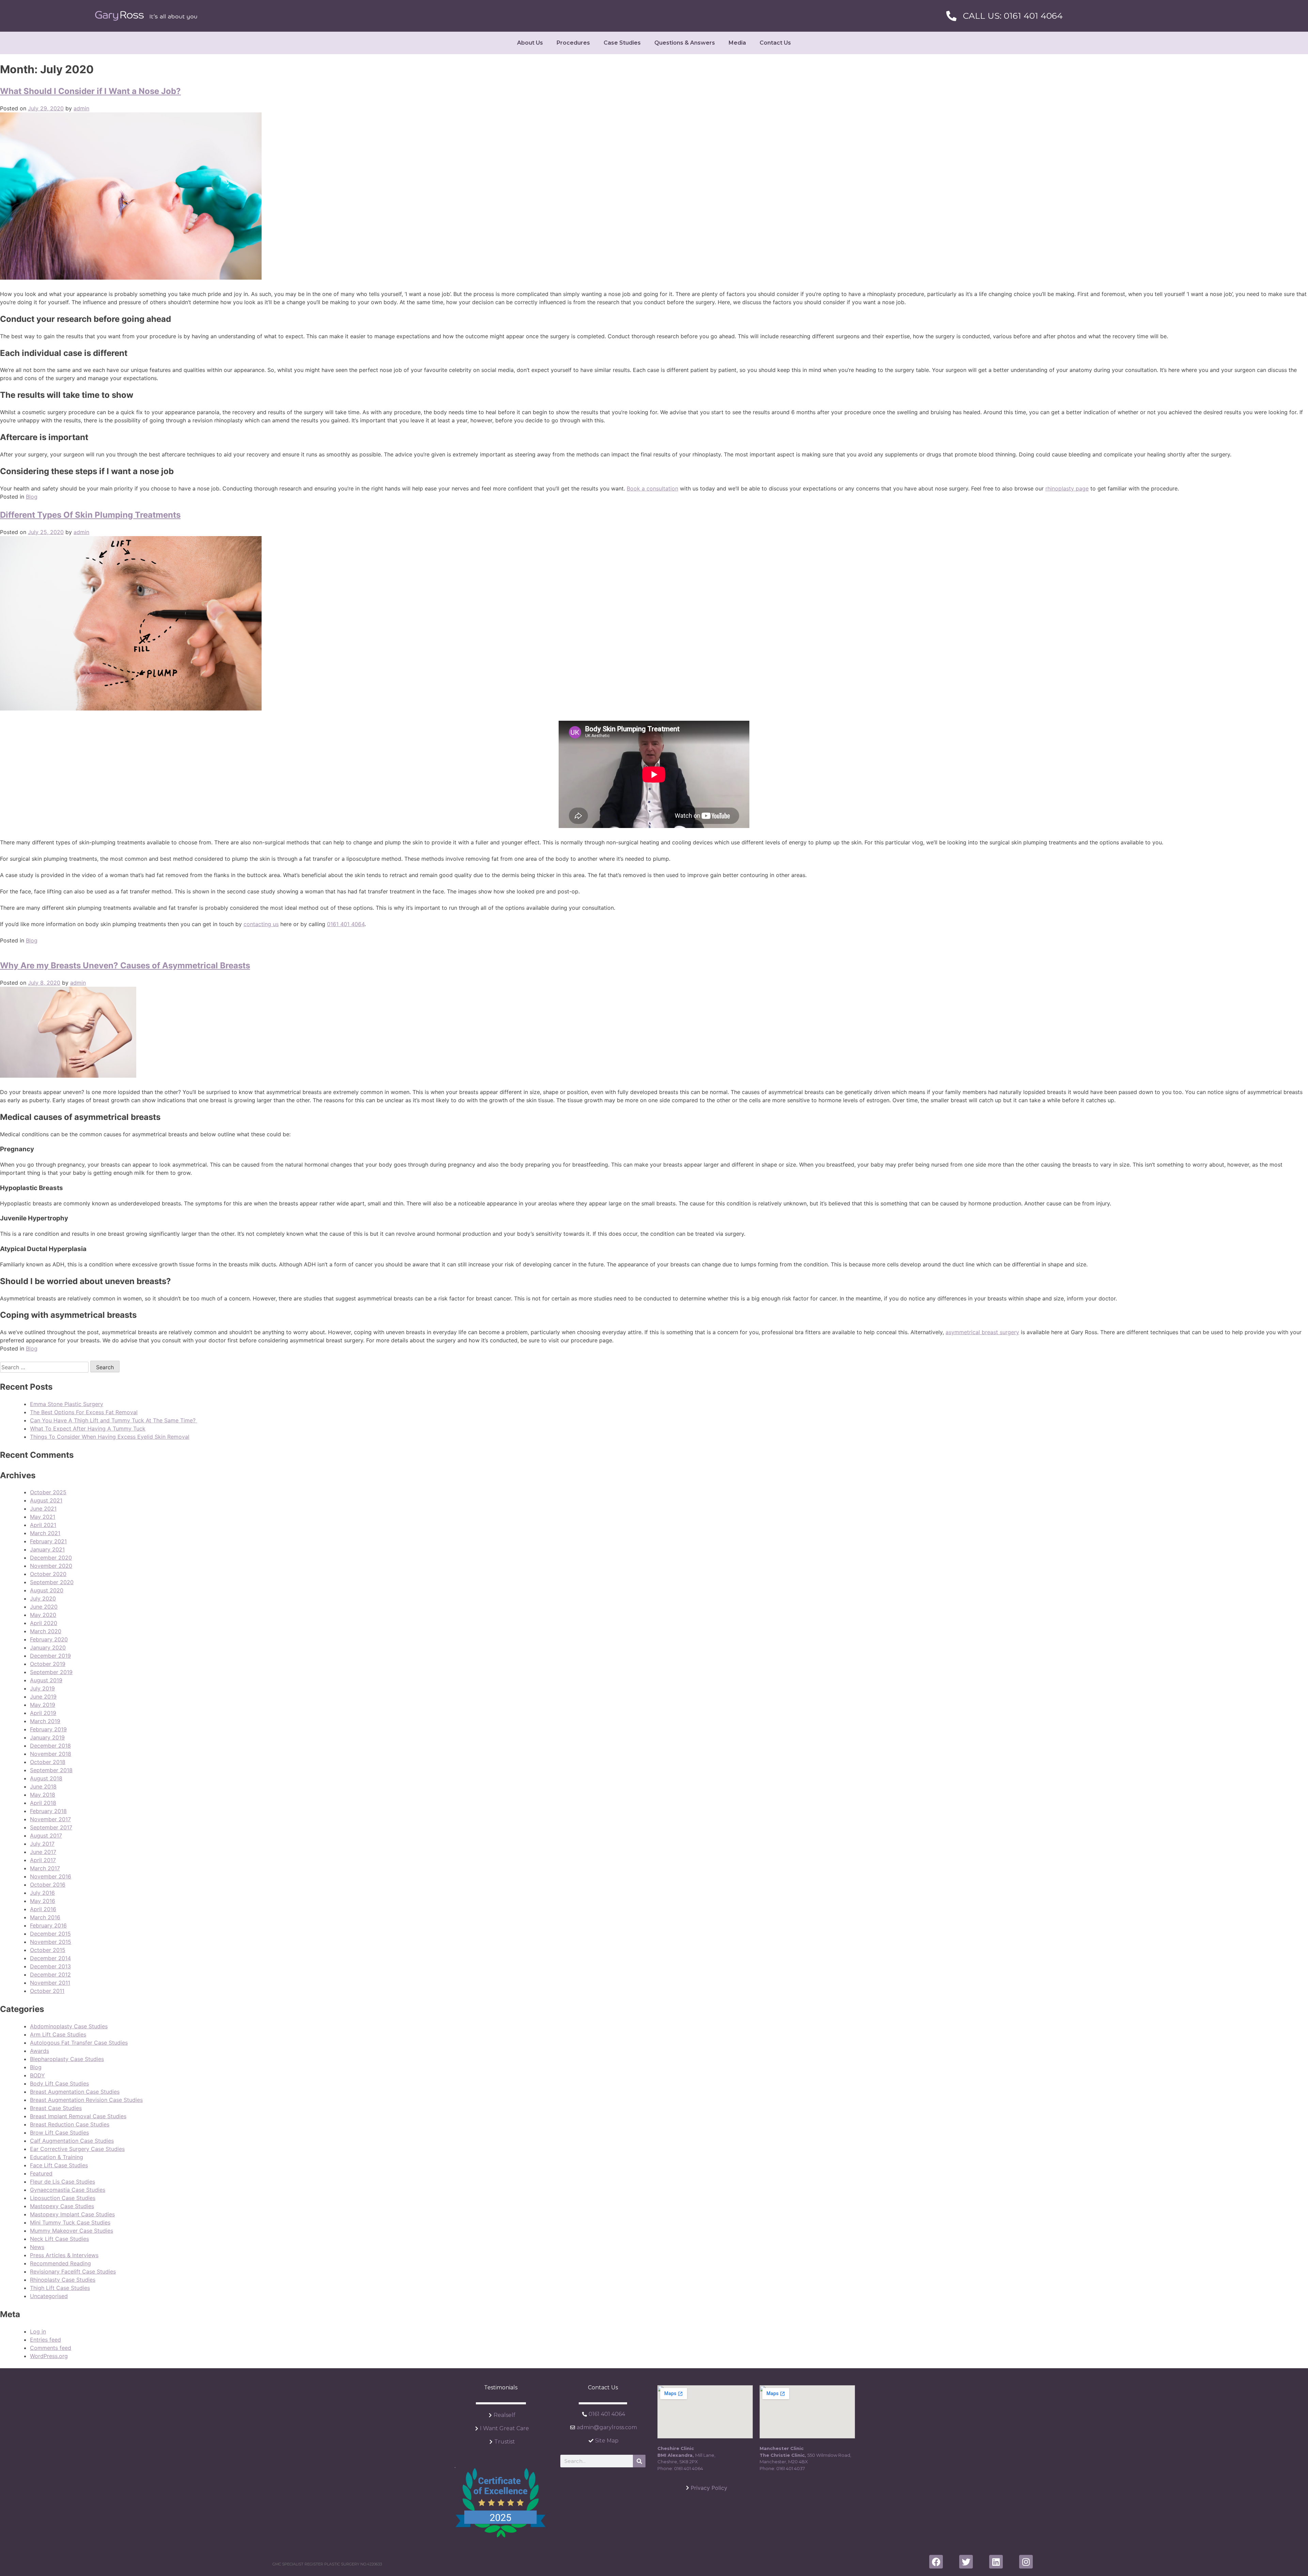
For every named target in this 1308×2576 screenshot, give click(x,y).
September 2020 (52, 1582)
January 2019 (47, 1737)
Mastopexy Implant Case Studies (72, 2214)
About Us (530, 43)
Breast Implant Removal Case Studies (78, 2116)
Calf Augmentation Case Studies (72, 2141)
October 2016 (48, 1885)
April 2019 (43, 1713)
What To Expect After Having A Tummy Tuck (88, 1428)
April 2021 (43, 1525)
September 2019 (51, 1672)
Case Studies (622, 43)
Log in (38, 2331)
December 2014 (50, 1958)
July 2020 (43, 1598)
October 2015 (48, 1950)
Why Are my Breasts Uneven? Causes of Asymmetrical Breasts (125, 965)
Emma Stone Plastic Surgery (67, 1404)
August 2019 (46, 1680)
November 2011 (50, 1983)
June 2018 (43, 1786)
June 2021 (43, 1509)
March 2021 (45, 1533)
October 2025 (48, 1492)
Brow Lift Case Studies (59, 2133)
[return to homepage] (146, 16)
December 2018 (50, 1746)
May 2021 (43, 1517)
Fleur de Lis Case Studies (63, 2182)
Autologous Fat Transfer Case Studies (79, 2043)
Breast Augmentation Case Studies (75, 2092)
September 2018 (51, 1770)
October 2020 (48, 1574)
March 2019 (45, 1721)
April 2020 (44, 1623)
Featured (41, 2173)
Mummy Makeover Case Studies (72, 2231)
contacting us (261, 924)
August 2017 (46, 1836)
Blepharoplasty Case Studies (67, 2059)
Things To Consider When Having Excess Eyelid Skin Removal (110, 1437)
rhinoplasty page (1067, 488)
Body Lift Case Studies (59, 2083)
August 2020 (47, 1590)
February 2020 (49, 1639)
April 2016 (43, 1909)
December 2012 (50, 1974)
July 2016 (42, 1893)
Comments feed (51, 2348)
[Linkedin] (996, 2562)
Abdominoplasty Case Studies (69, 2026)
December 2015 (50, 1934)
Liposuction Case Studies (63, 2198)
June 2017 (43, 1852)
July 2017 (42, 1844)
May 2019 (43, 1705)
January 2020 (48, 1648)
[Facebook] (936, 2562)
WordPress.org (49, 2356)
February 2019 (48, 1729)
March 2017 (45, 1868)
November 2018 (51, 1754)
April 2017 (43, 1860)
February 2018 (48, 1811)
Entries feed (45, 2340)
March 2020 (46, 1631)
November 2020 (51, 1566)
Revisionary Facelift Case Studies (73, 2271)
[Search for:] (45, 1367)
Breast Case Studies (56, 2108)
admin (81, 108)
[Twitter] (966, 2562)
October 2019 (48, 1664)
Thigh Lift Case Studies (60, 2288)
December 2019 (50, 1656)
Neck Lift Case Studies (59, 2239)
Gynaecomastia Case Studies (68, 2190)
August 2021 (46, 1500)
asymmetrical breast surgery (982, 1332)
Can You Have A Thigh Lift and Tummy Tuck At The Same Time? (114, 1420)
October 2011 (47, 1991)
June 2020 (44, 1607)
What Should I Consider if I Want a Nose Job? (90, 91)
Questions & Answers (685, 43)
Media (737, 43)
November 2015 (51, 1942)
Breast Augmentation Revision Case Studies (86, 2100)
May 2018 (43, 1795)
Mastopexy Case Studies (62, 2206)
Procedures (573, 43)
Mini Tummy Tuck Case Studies (70, 2222)
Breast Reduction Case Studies (70, 2124)
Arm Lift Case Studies (58, 2034)
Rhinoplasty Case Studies (63, 2280)
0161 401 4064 (346, 924)
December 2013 (50, 1966)
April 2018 (43, 1803)
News (37, 2247)
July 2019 (42, 1688)
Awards (40, 2051)
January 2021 (47, 1549)
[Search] (639, 2461)
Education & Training (57, 2157)
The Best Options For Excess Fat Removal (84, 1412)
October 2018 (48, 1762)
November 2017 (50, 1819)
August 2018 (46, 1778)
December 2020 (51, 1558)
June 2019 (43, 1697)
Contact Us (775, 43)
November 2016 (51, 1876)
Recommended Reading (60, 2263)
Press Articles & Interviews (64, 2255)
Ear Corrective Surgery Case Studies (77, 2149)
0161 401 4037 (791, 2468)
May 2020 (43, 1615)
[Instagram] (1026, 2562)
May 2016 (43, 1901)
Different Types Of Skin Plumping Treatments (90, 515)
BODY (37, 2075)
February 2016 (48, 1925)
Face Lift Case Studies (59, 2165)
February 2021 (48, 1541)
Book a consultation (652, 488)
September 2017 (51, 1827)
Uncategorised (49, 2296)
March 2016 (45, 1917)
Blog (32, 497)
